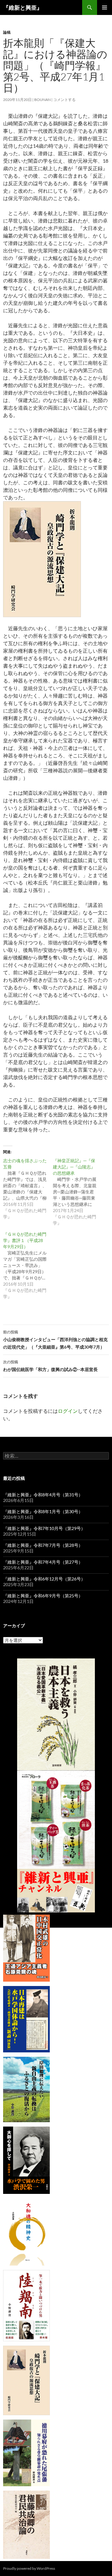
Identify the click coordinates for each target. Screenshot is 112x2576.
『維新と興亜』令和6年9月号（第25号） (43, 1596)
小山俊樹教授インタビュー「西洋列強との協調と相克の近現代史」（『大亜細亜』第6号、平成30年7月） (55, 1340)
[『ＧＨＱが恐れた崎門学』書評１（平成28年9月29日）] (28, 1265)
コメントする (64, 100)
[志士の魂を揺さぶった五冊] (28, 1189)
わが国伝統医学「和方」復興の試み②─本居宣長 (50, 1366)
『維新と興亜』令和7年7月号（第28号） (43, 1545)
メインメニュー (105, 7)
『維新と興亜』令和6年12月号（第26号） (44, 1579)
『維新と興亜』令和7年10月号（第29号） (44, 1528)
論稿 (7, 32)
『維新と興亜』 (23, 7)
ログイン (68, 1411)
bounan (42, 100)
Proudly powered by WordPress (29, 2568)
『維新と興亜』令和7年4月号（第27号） (43, 1562)
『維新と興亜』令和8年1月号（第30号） (43, 1511)
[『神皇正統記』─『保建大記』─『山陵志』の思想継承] (78, 1192)
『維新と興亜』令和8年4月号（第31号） (43, 1495)
